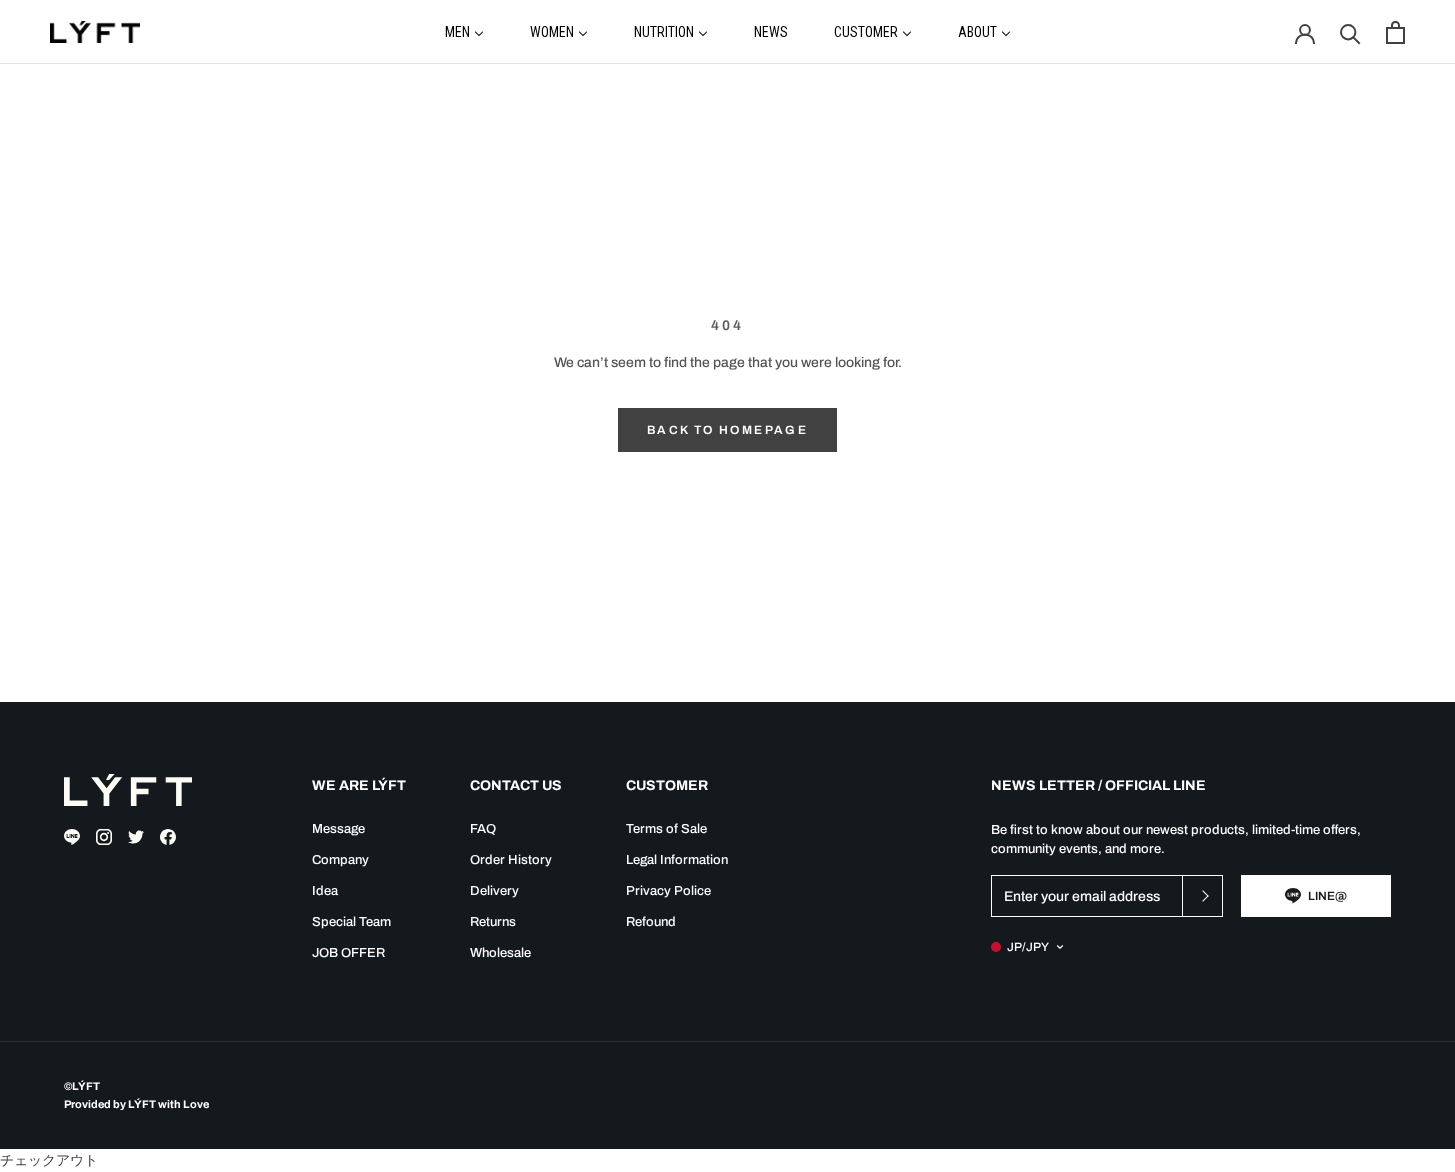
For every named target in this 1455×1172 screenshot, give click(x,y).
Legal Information (677, 860)
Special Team (351, 922)
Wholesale (500, 953)
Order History (511, 860)
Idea (325, 891)
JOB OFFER (348, 953)
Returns (493, 922)
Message (338, 829)
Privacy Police (668, 891)
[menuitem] (464, 31)
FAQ (483, 829)
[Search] (1350, 32)
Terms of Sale (666, 829)
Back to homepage (727, 430)
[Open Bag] (1395, 32)
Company (340, 860)
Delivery (494, 891)
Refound (651, 922)
